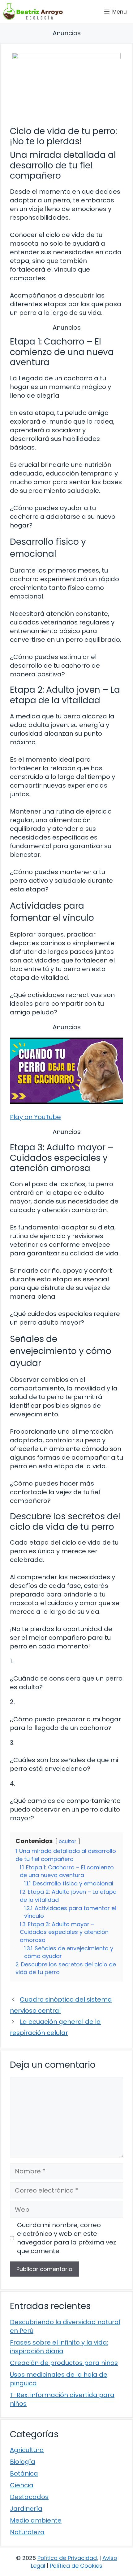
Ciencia (22, 2485)
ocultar (68, 1841)
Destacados (29, 2497)
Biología (23, 2462)
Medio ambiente (36, 2520)
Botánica (24, 2473)
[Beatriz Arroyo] (33, 12)
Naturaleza (27, 2532)
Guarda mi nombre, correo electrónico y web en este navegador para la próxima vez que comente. (66, 2238)
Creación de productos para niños (64, 2363)
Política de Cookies (76, 2566)
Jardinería (26, 2509)
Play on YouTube (35, 1117)
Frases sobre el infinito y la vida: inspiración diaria (59, 2347)
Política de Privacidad (67, 2558)
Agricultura (27, 2450)
